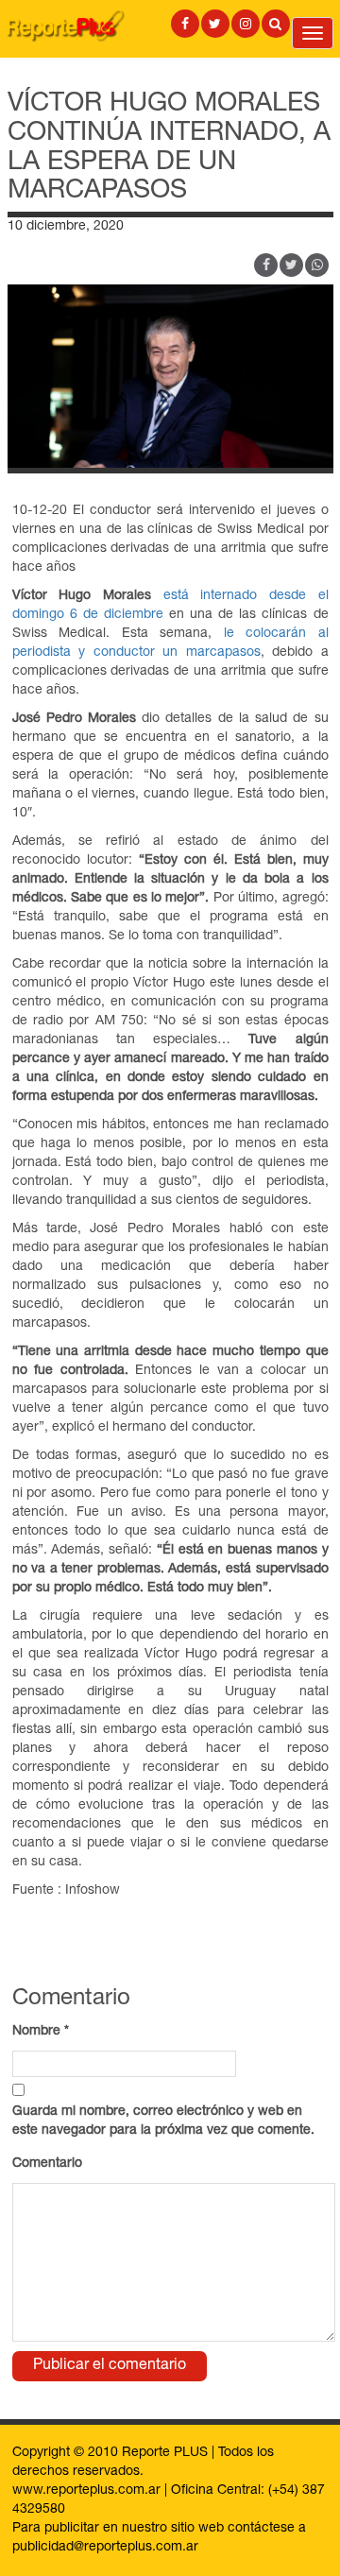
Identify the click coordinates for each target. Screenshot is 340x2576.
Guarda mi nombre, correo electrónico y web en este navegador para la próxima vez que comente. (163, 2121)
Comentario (47, 2164)
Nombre (41, 2032)
